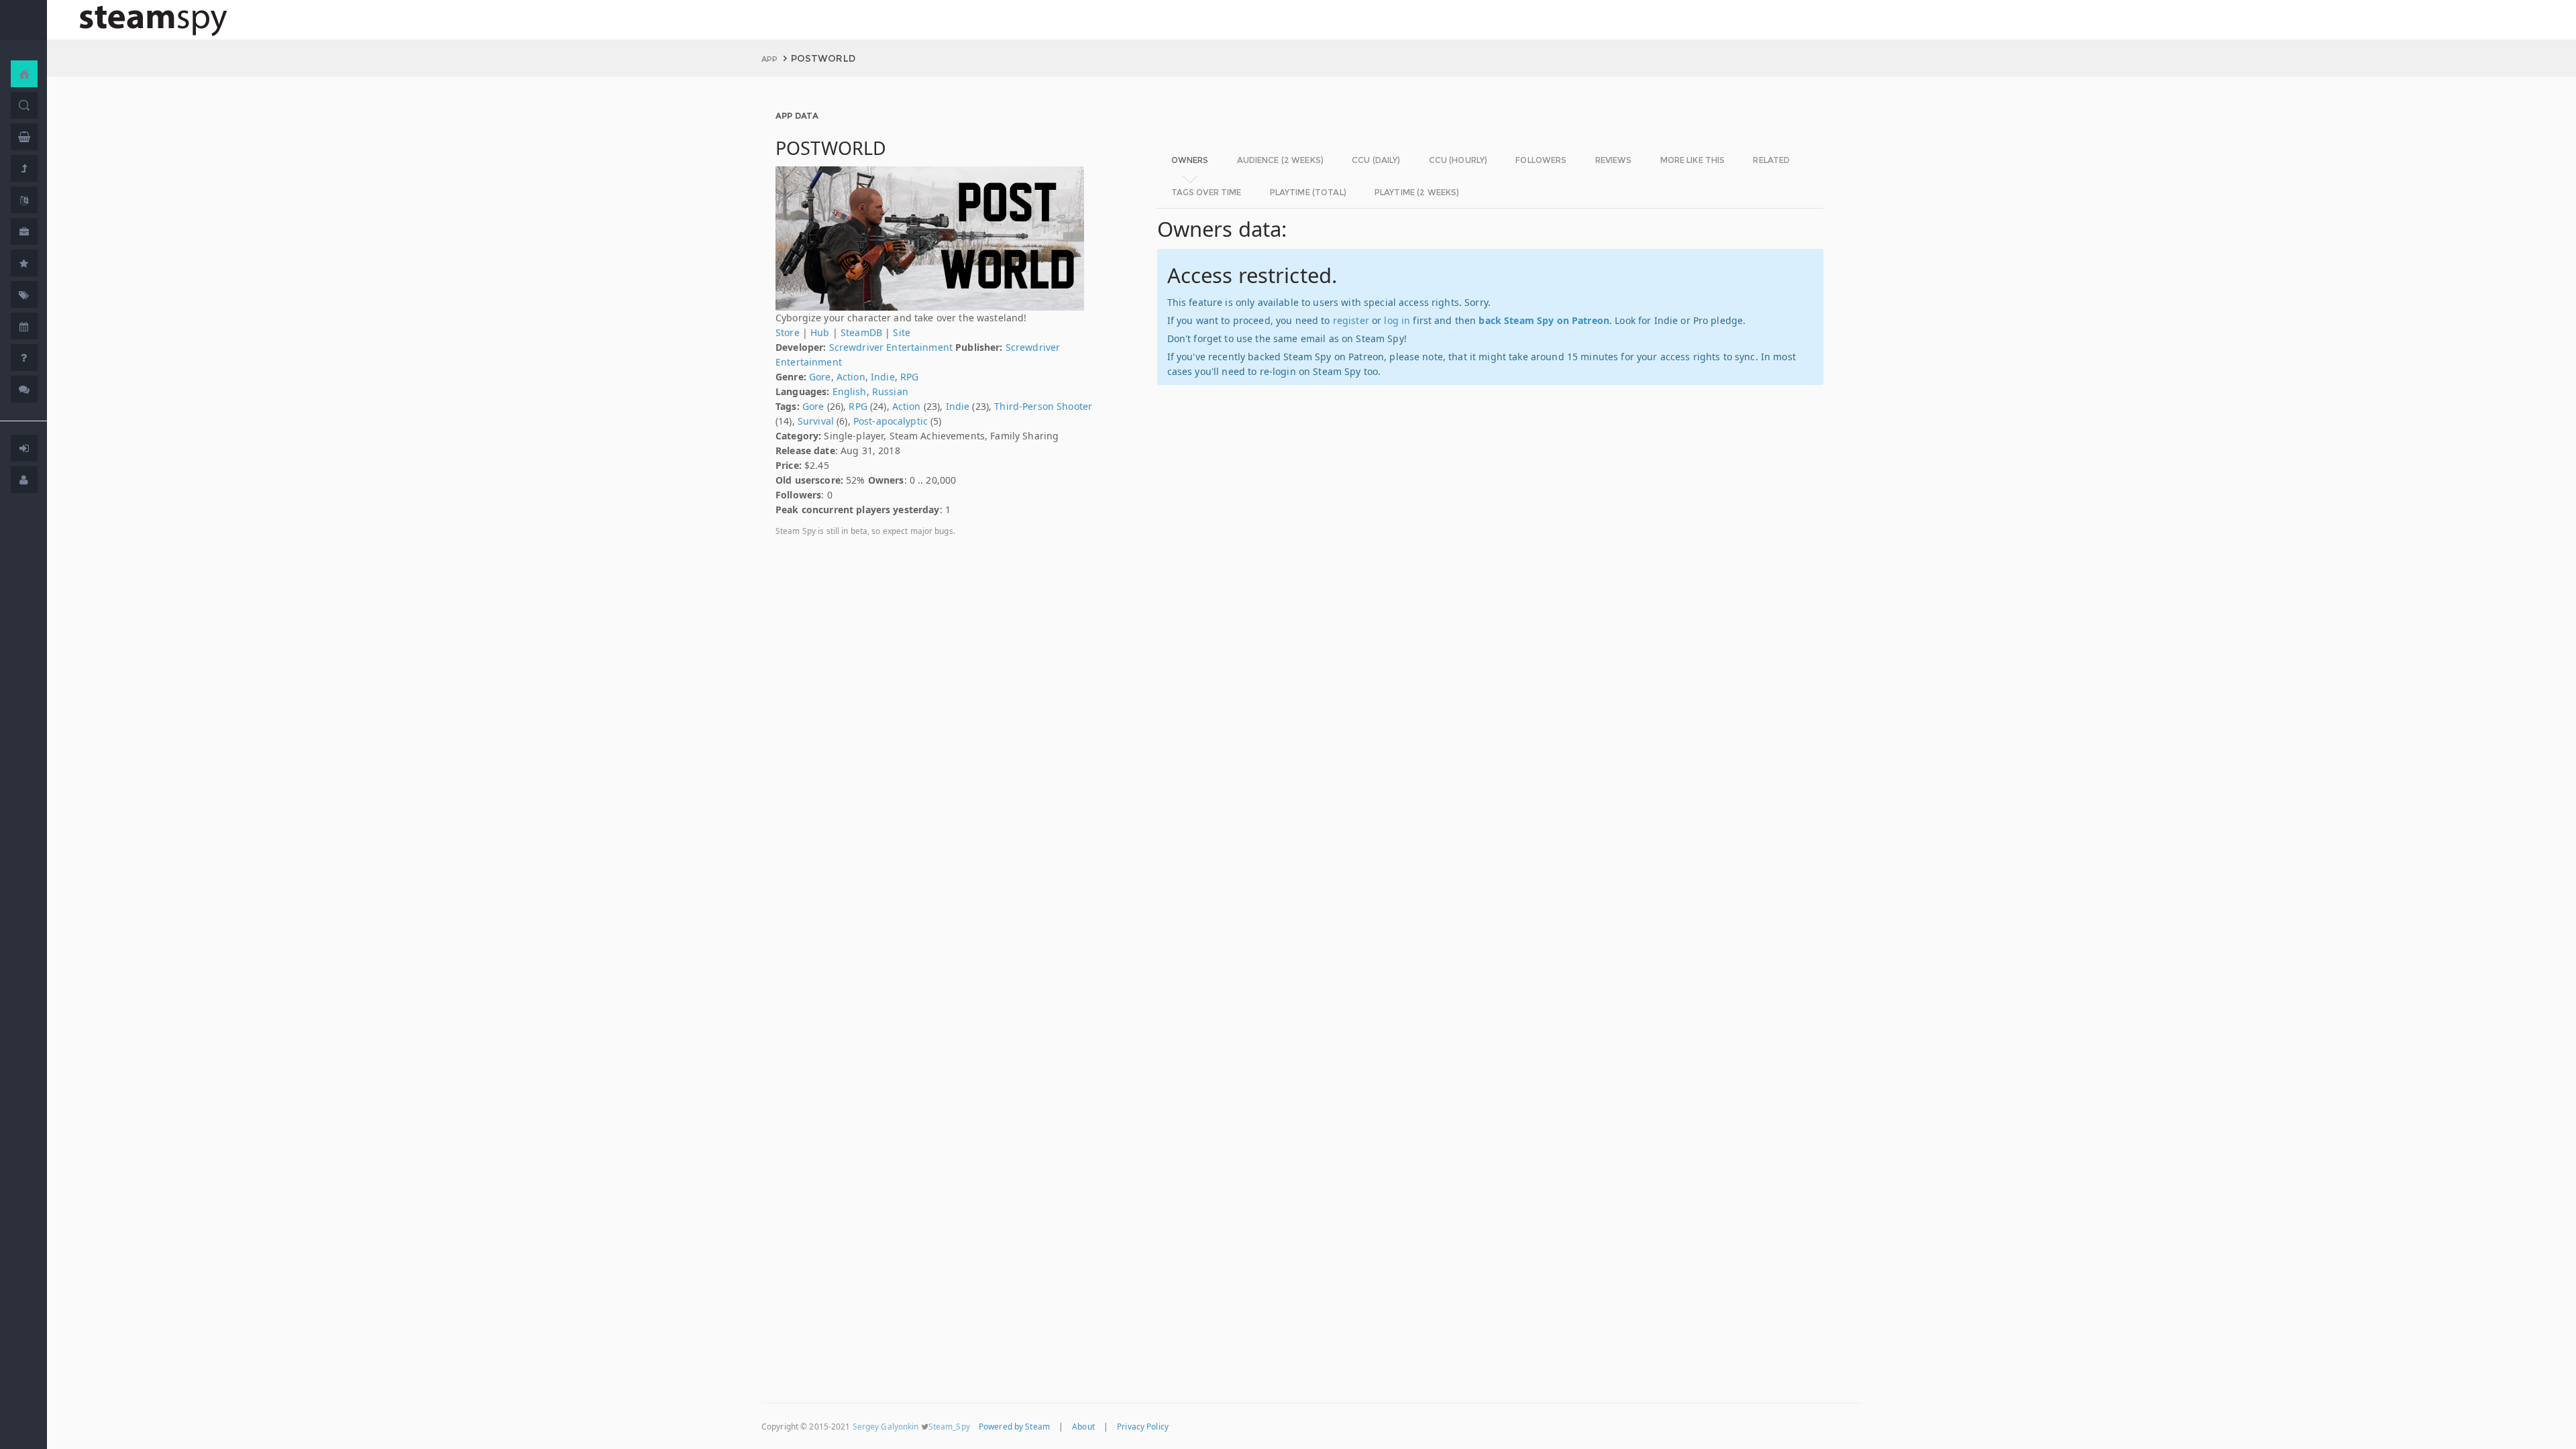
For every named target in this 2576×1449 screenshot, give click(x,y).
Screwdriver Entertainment (891, 347)
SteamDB (861, 332)
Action (851, 377)
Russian (890, 391)
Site (902, 332)
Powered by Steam (1014, 1426)
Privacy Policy (1143, 1426)
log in (1397, 320)
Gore (820, 377)
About (1083, 1426)
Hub (820, 332)
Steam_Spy (949, 1426)
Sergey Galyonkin (886, 1426)
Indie (883, 377)
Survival (816, 421)
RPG (909, 377)
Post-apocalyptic (891, 421)
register (1351, 320)
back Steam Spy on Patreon (1544, 320)
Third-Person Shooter (1043, 406)
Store (788, 332)
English (850, 391)
